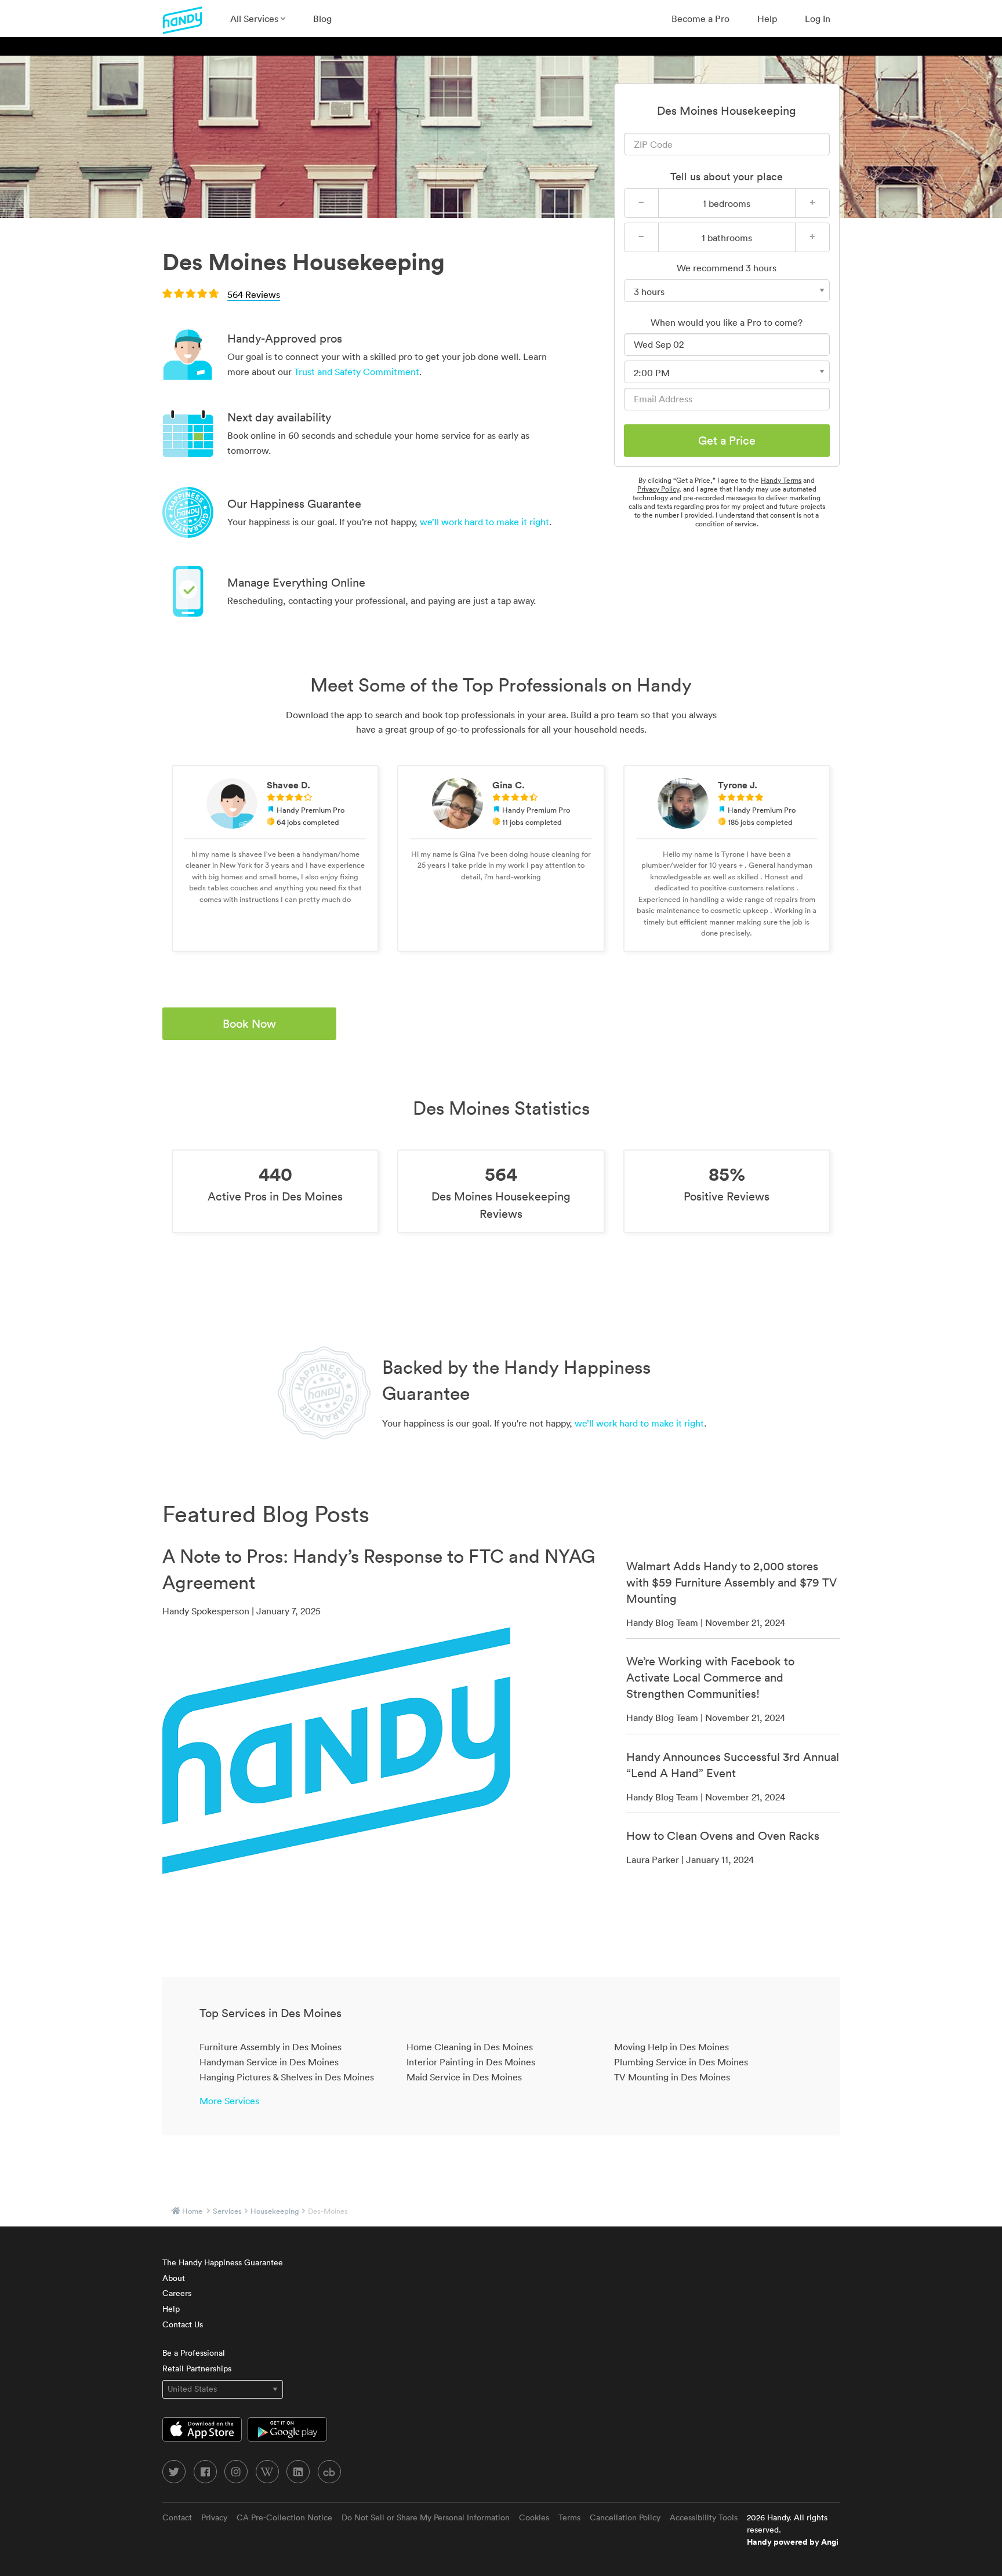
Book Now (249, 1024)
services (227, 2211)
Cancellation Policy (625, 2517)
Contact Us (183, 2324)
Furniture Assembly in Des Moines (271, 2047)
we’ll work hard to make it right (484, 522)
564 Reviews (254, 294)
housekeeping (275, 2211)
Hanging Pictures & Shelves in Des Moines (287, 2077)
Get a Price (727, 441)
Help (767, 19)
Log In (818, 19)
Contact (177, 2517)
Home (192, 2211)
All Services (255, 19)
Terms (569, 2517)
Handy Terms (781, 480)
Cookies (534, 2517)
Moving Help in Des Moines (671, 2047)
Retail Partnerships (197, 2368)
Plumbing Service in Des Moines (681, 2062)
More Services (229, 2101)
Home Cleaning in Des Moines (470, 2047)
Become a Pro (700, 19)
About (174, 2278)
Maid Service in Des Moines (464, 2077)
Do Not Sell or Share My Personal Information (426, 2517)
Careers (177, 2293)
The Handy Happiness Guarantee (223, 2262)
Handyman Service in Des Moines (269, 2062)
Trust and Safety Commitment (357, 372)
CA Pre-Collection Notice (284, 2517)
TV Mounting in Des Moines (672, 2077)
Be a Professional (194, 2353)
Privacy (214, 2517)
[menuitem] (258, 19)
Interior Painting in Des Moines (471, 2062)
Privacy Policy (658, 489)
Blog (322, 19)
